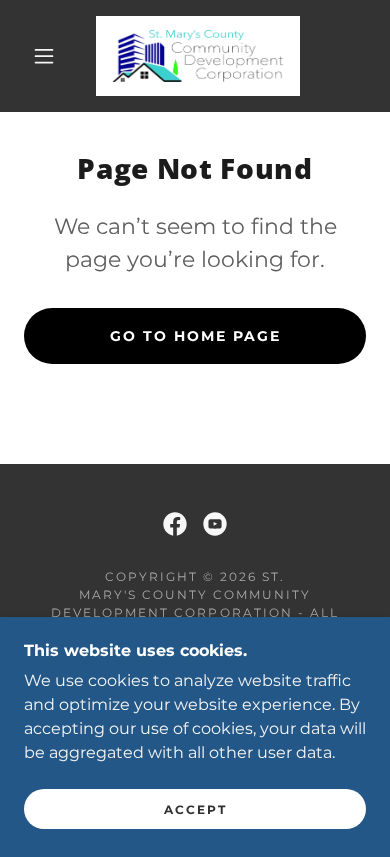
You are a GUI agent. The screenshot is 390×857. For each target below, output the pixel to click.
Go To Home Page (195, 336)
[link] (198, 56)
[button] (44, 56)
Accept (195, 809)
